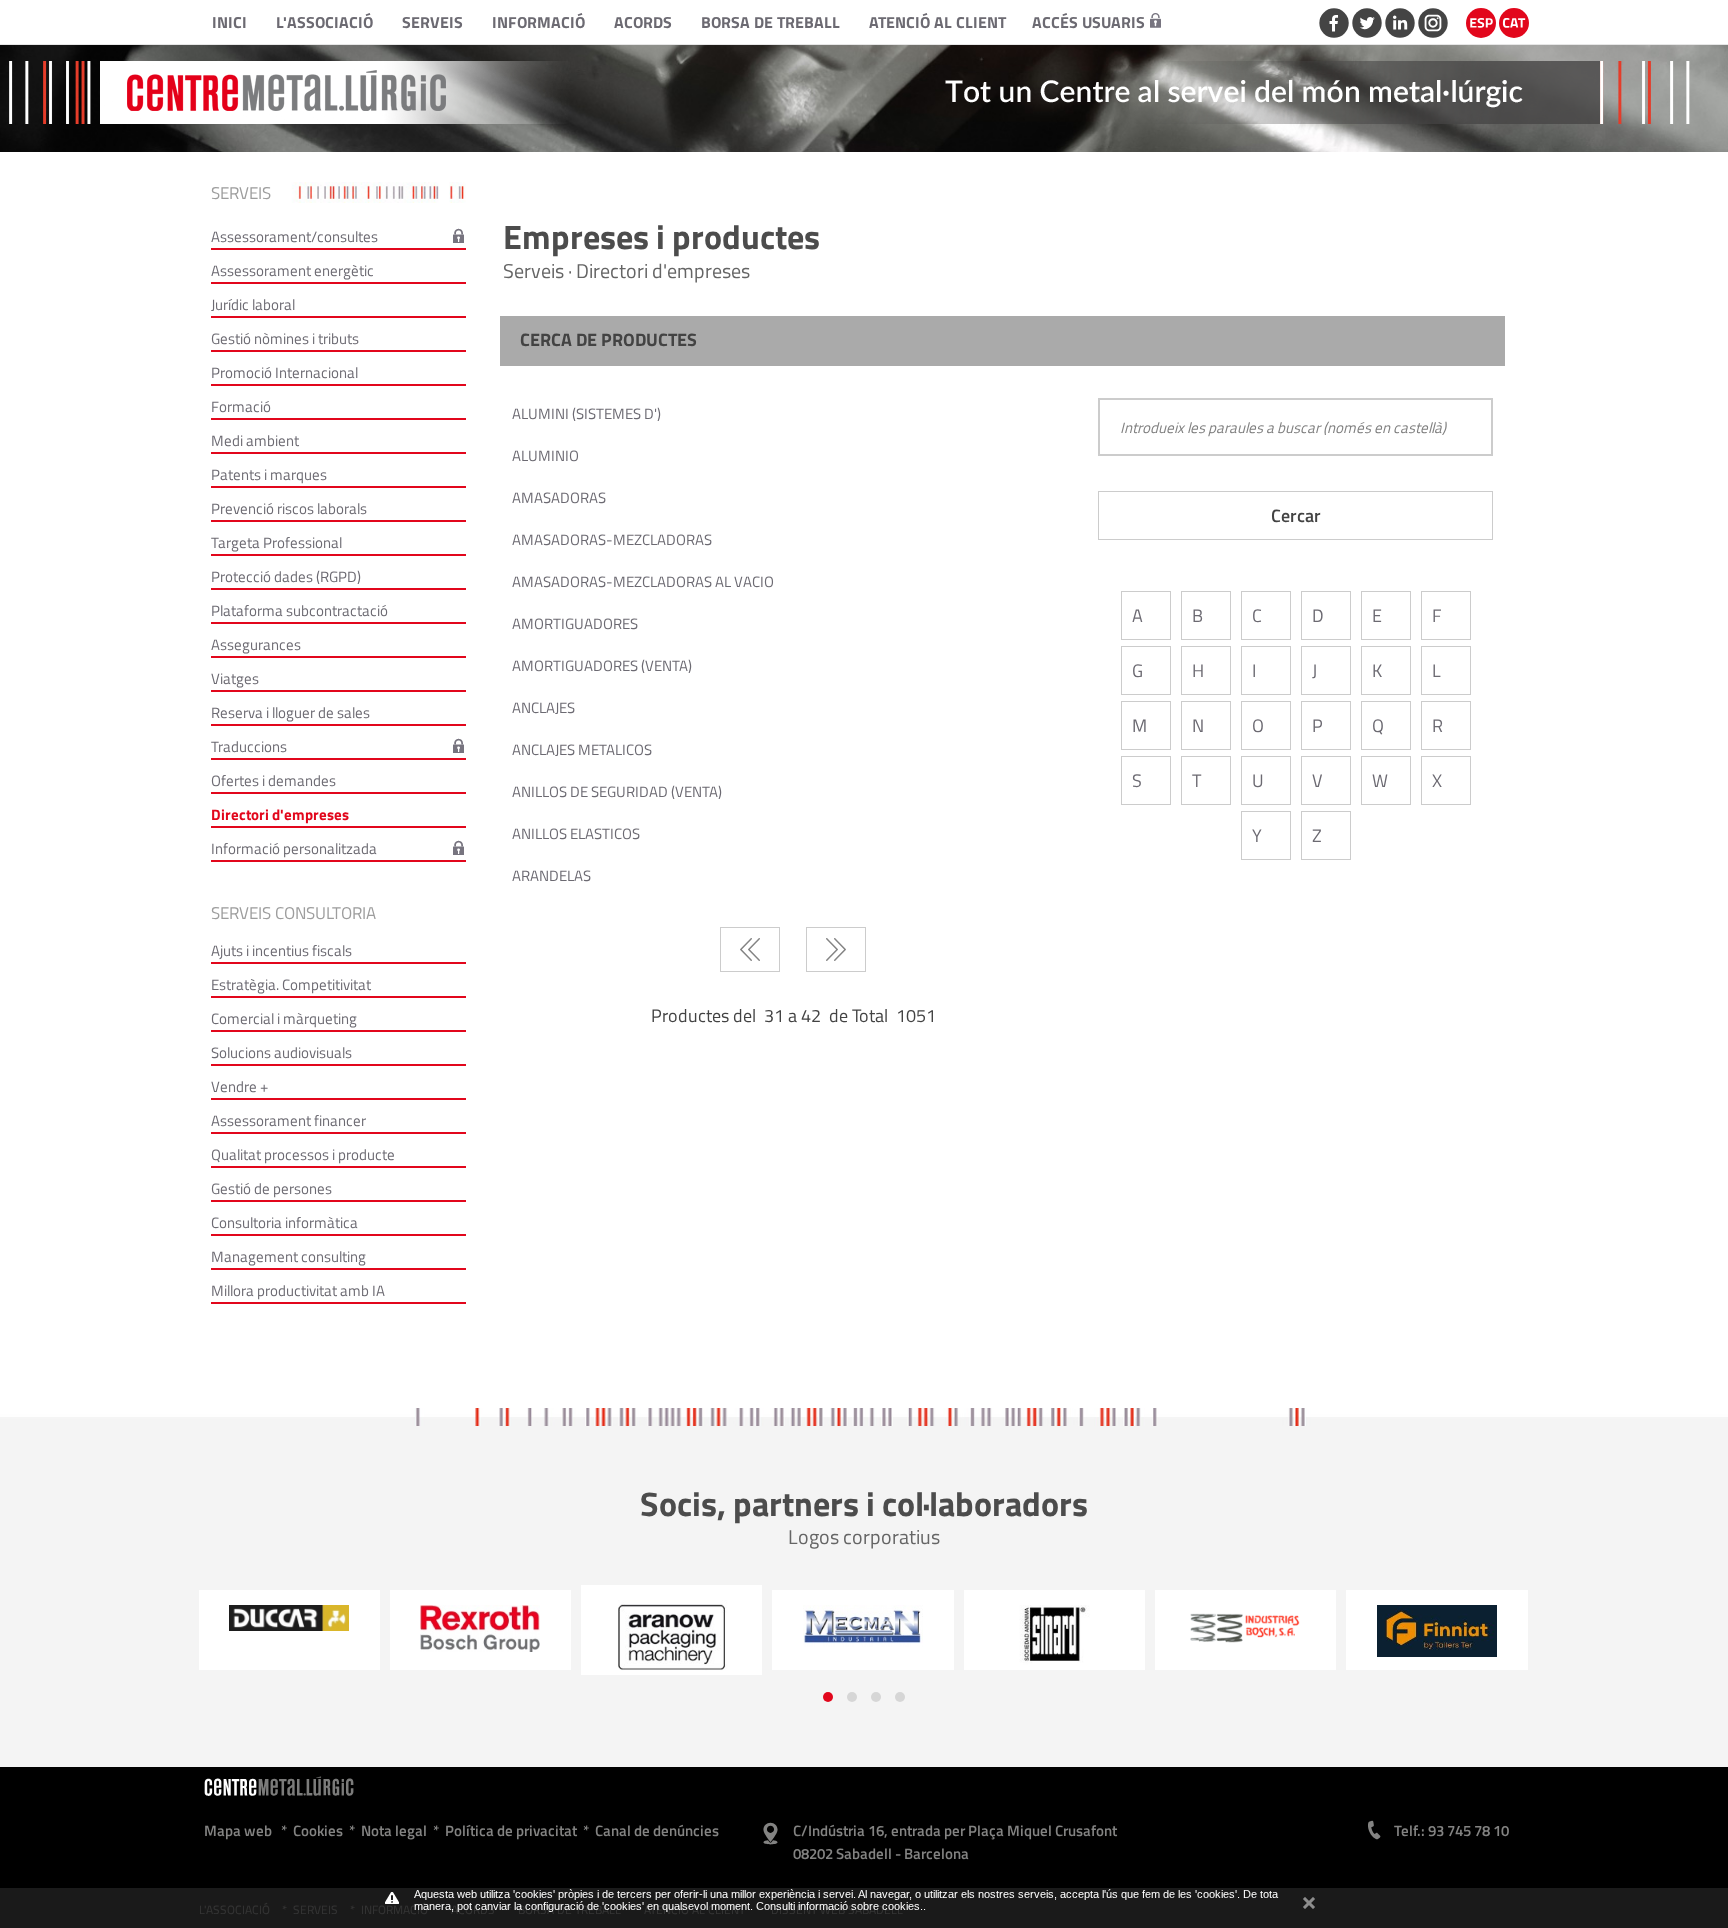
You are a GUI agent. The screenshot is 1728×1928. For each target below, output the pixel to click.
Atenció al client (937, 22)
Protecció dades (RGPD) (286, 576)
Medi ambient (255, 440)
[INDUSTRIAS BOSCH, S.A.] (1054, 1627)
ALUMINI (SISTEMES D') (586, 413)
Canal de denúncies (657, 1830)
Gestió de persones (271, 1188)
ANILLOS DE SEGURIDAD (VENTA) (617, 791)
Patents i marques (269, 474)
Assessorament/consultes (294, 236)
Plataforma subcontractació (299, 610)
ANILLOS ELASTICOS (576, 833)
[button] (828, 1697)
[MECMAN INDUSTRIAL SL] (671, 1626)
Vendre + (239, 1086)
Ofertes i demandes (273, 780)
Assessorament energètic (292, 270)
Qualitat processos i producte (303, 1154)
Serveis (432, 22)
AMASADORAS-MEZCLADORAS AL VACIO (643, 581)
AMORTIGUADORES (575, 623)
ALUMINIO (545, 455)
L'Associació (324, 22)
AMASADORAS (559, 497)
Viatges (235, 678)
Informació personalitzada (294, 848)
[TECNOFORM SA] (1437, 1624)
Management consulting (288, 1256)
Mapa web (238, 1830)
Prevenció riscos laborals (289, 508)
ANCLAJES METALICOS (582, 749)
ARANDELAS (551, 875)
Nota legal (394, 1830)
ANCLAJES (543, 707)
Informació (538, 22)
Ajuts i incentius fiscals (281, 950)
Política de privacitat (511, 1830)
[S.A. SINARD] (863, 1635)
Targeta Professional (276, 542)
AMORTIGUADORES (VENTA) (602, 665)
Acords (643, 22)
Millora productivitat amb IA (298, 1290)
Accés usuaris (1088, 22)
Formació (241, 406)
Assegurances (256, 644)
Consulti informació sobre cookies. (839, 1906)
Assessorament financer (288, 1120)
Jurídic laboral (253, 304)
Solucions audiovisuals (281, 1052)
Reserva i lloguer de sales (290, 712)
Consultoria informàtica (284, 1222)
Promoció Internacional (284, 372)
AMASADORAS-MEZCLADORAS (612, 539)
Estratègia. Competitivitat (291, 984)
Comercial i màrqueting (284, 1018)
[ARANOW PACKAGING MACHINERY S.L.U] (480, 1637)
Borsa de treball (770, 22)
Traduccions (249, 746)
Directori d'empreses (280, 814)
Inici (229, 22)
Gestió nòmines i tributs (285, 338)
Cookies (318, 1830)
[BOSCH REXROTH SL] (289, 1628)
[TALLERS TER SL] (1245, 1631)
